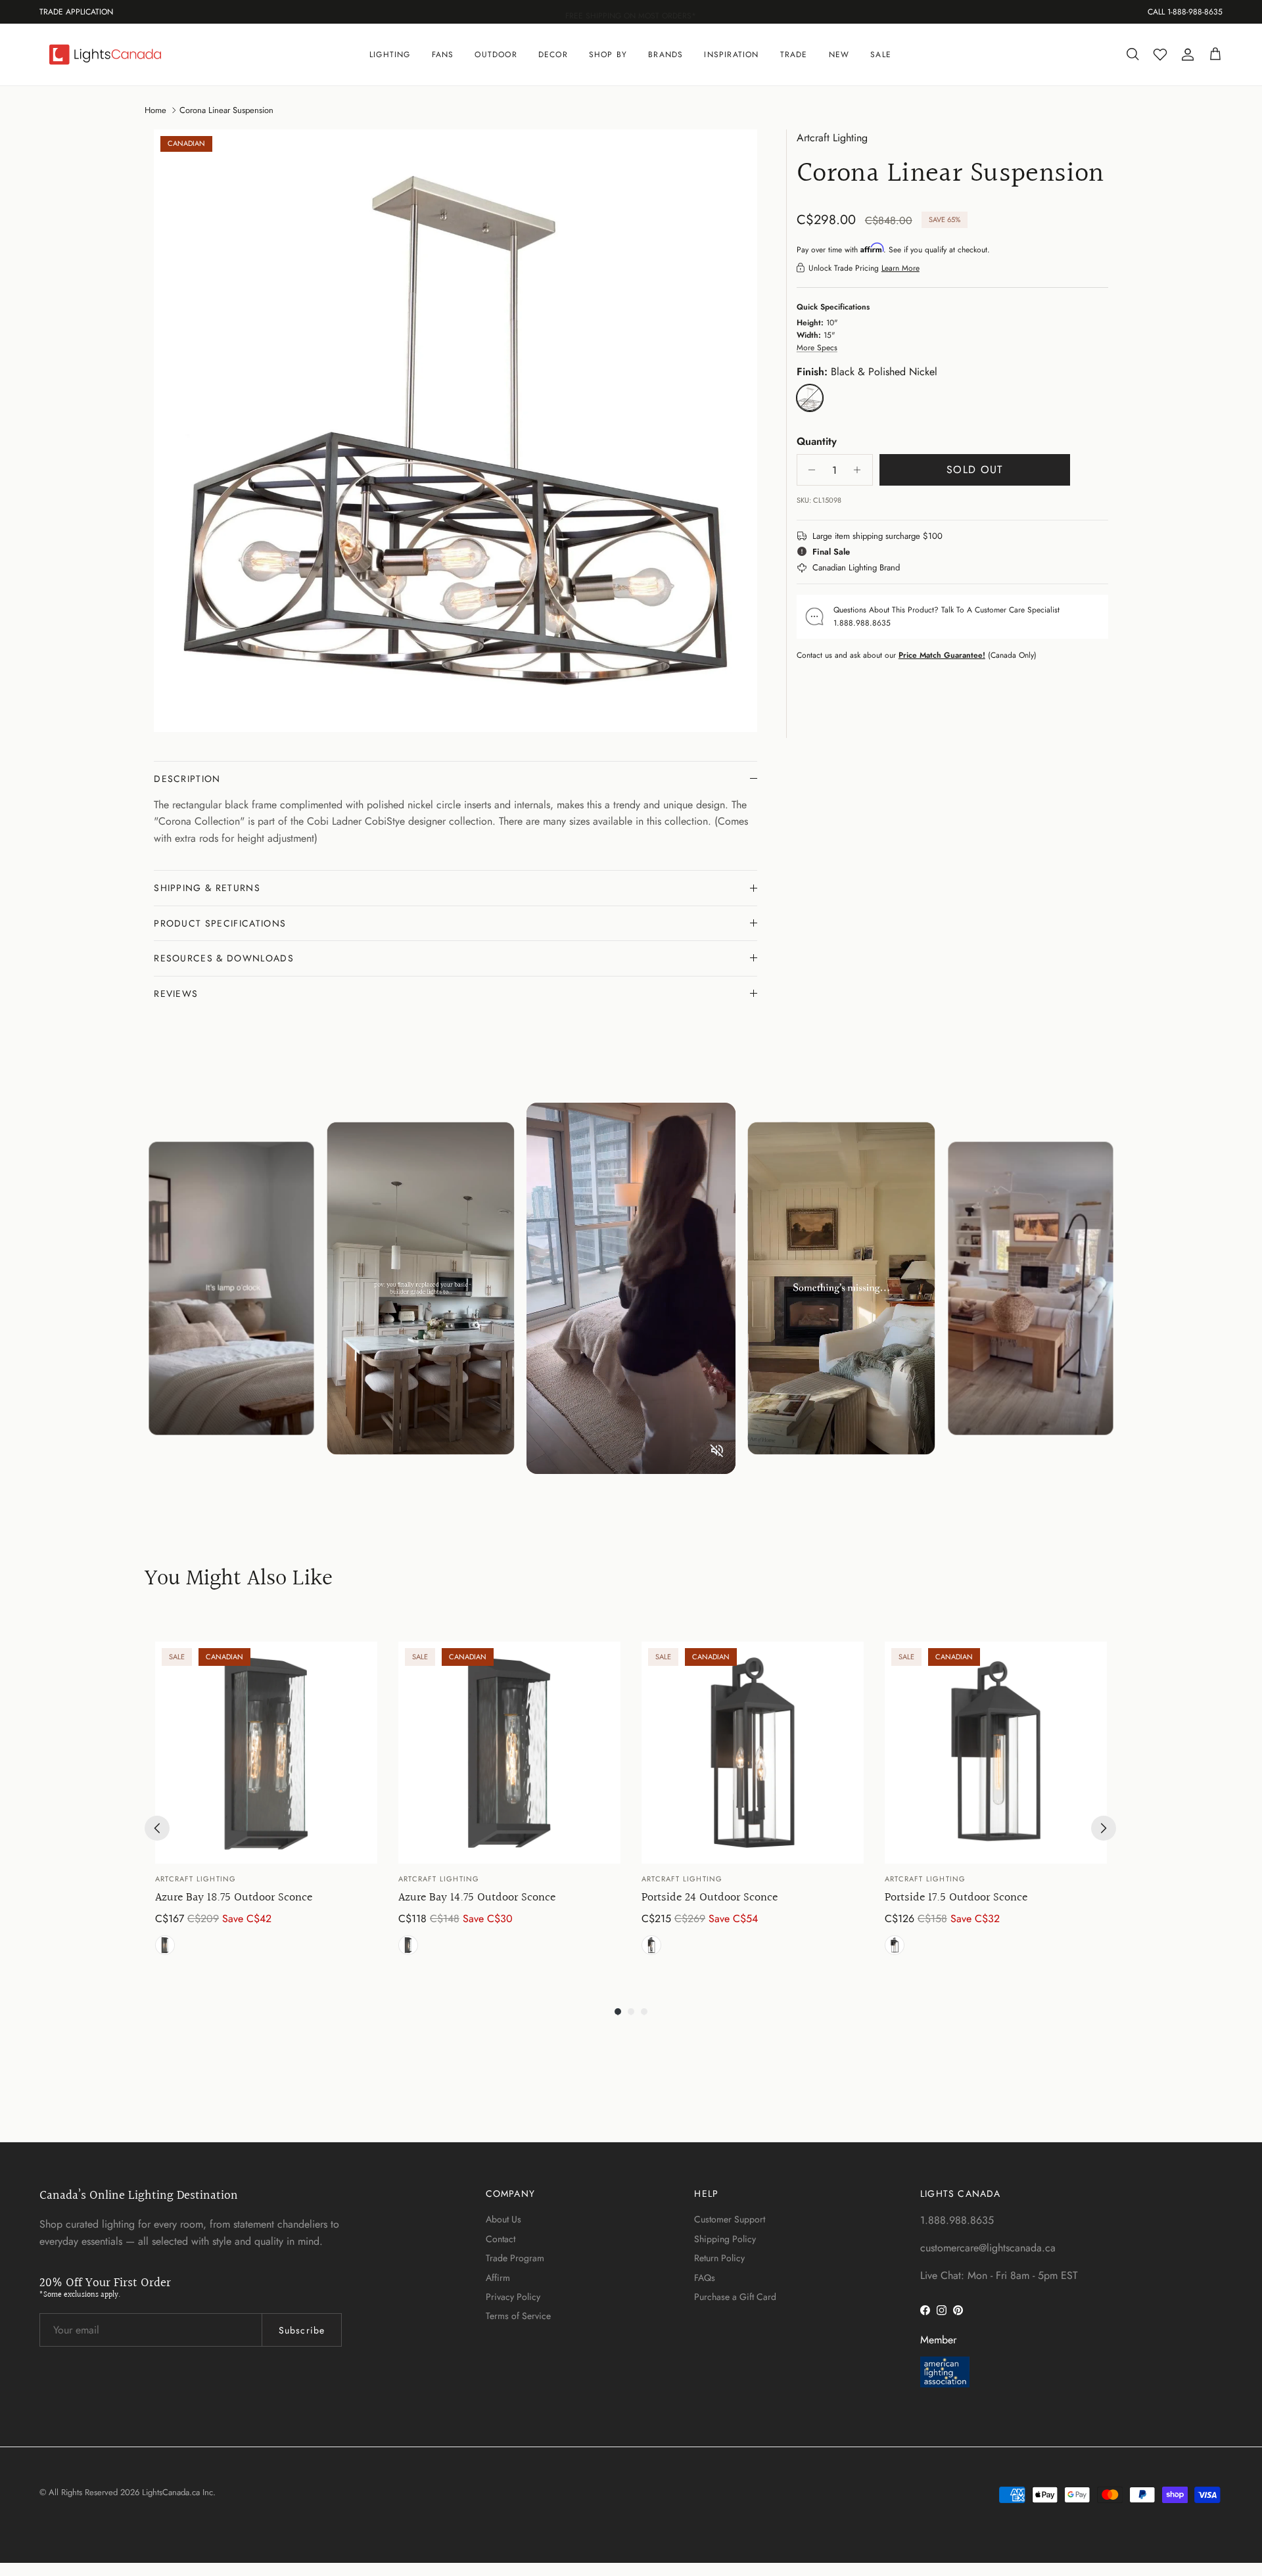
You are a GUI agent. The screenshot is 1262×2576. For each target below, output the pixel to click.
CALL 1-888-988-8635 (1185, 12)
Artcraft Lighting (832, 138)
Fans (443, 55)
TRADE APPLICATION (76, 12)
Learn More (900, 267)
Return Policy (719, 2258)
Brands (666, 55)
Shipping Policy (725, 2239)
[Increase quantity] (861, 470)
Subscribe (302, 2330)
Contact (501, 2239)
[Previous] (157, 1828)
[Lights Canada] (105, 55)
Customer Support (730, 2219)
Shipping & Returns (207, 888)
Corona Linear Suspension (226, 109)
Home (155, 109)
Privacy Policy (513, 2297)
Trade (794, 55)
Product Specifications (220, 923)
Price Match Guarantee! (942, 655)
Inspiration (731, 55)
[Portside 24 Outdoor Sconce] (753, 1753)
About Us (503, 2219)
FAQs (705, 2278)
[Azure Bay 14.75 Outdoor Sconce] (509, 1753)
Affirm (498, 2278)
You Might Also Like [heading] (239, 1579)
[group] (266, 1801)
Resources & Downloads (224, 958)
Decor (553, 55)
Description (187, 779)
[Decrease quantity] (809, 470)
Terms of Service (518, 2316)
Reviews (176, 994)
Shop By (608, 55)
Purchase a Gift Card (735, 2297)
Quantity (817, 441)
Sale (881, 55)
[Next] (1104, 1828)
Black (165, 1945)
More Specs (817, 348)
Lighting (390, 55)
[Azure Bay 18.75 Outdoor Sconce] (266, 1753)
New (839, 55)
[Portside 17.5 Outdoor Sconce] (996, 1753)
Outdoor (496, 55)
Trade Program (515, 2258)
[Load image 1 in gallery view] (456, 431)
